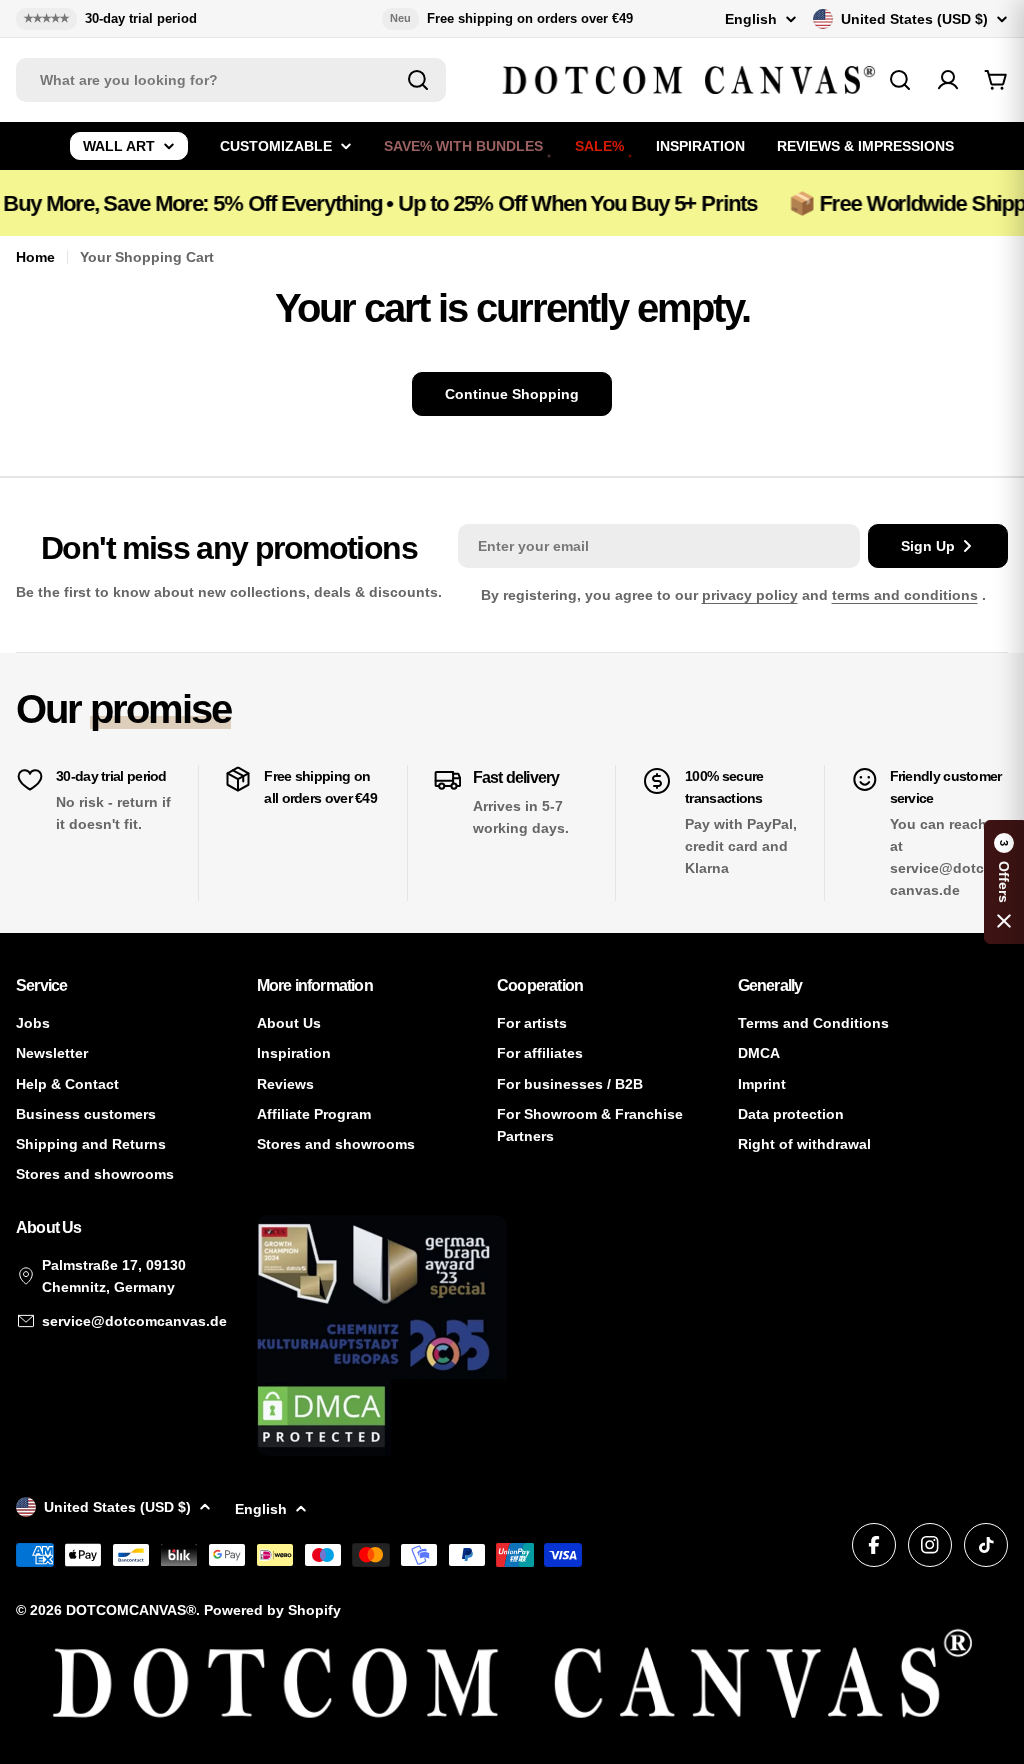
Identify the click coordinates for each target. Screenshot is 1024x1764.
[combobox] (231, 80)
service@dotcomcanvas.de (134, 1321)
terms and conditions (905, 595)
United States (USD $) (914, 19)
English (751, 19)
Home (35, 257)
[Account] (948, 80)
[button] (1004, 882)
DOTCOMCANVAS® (131, 1610)
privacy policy (750, 595)
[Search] (418, 80)
